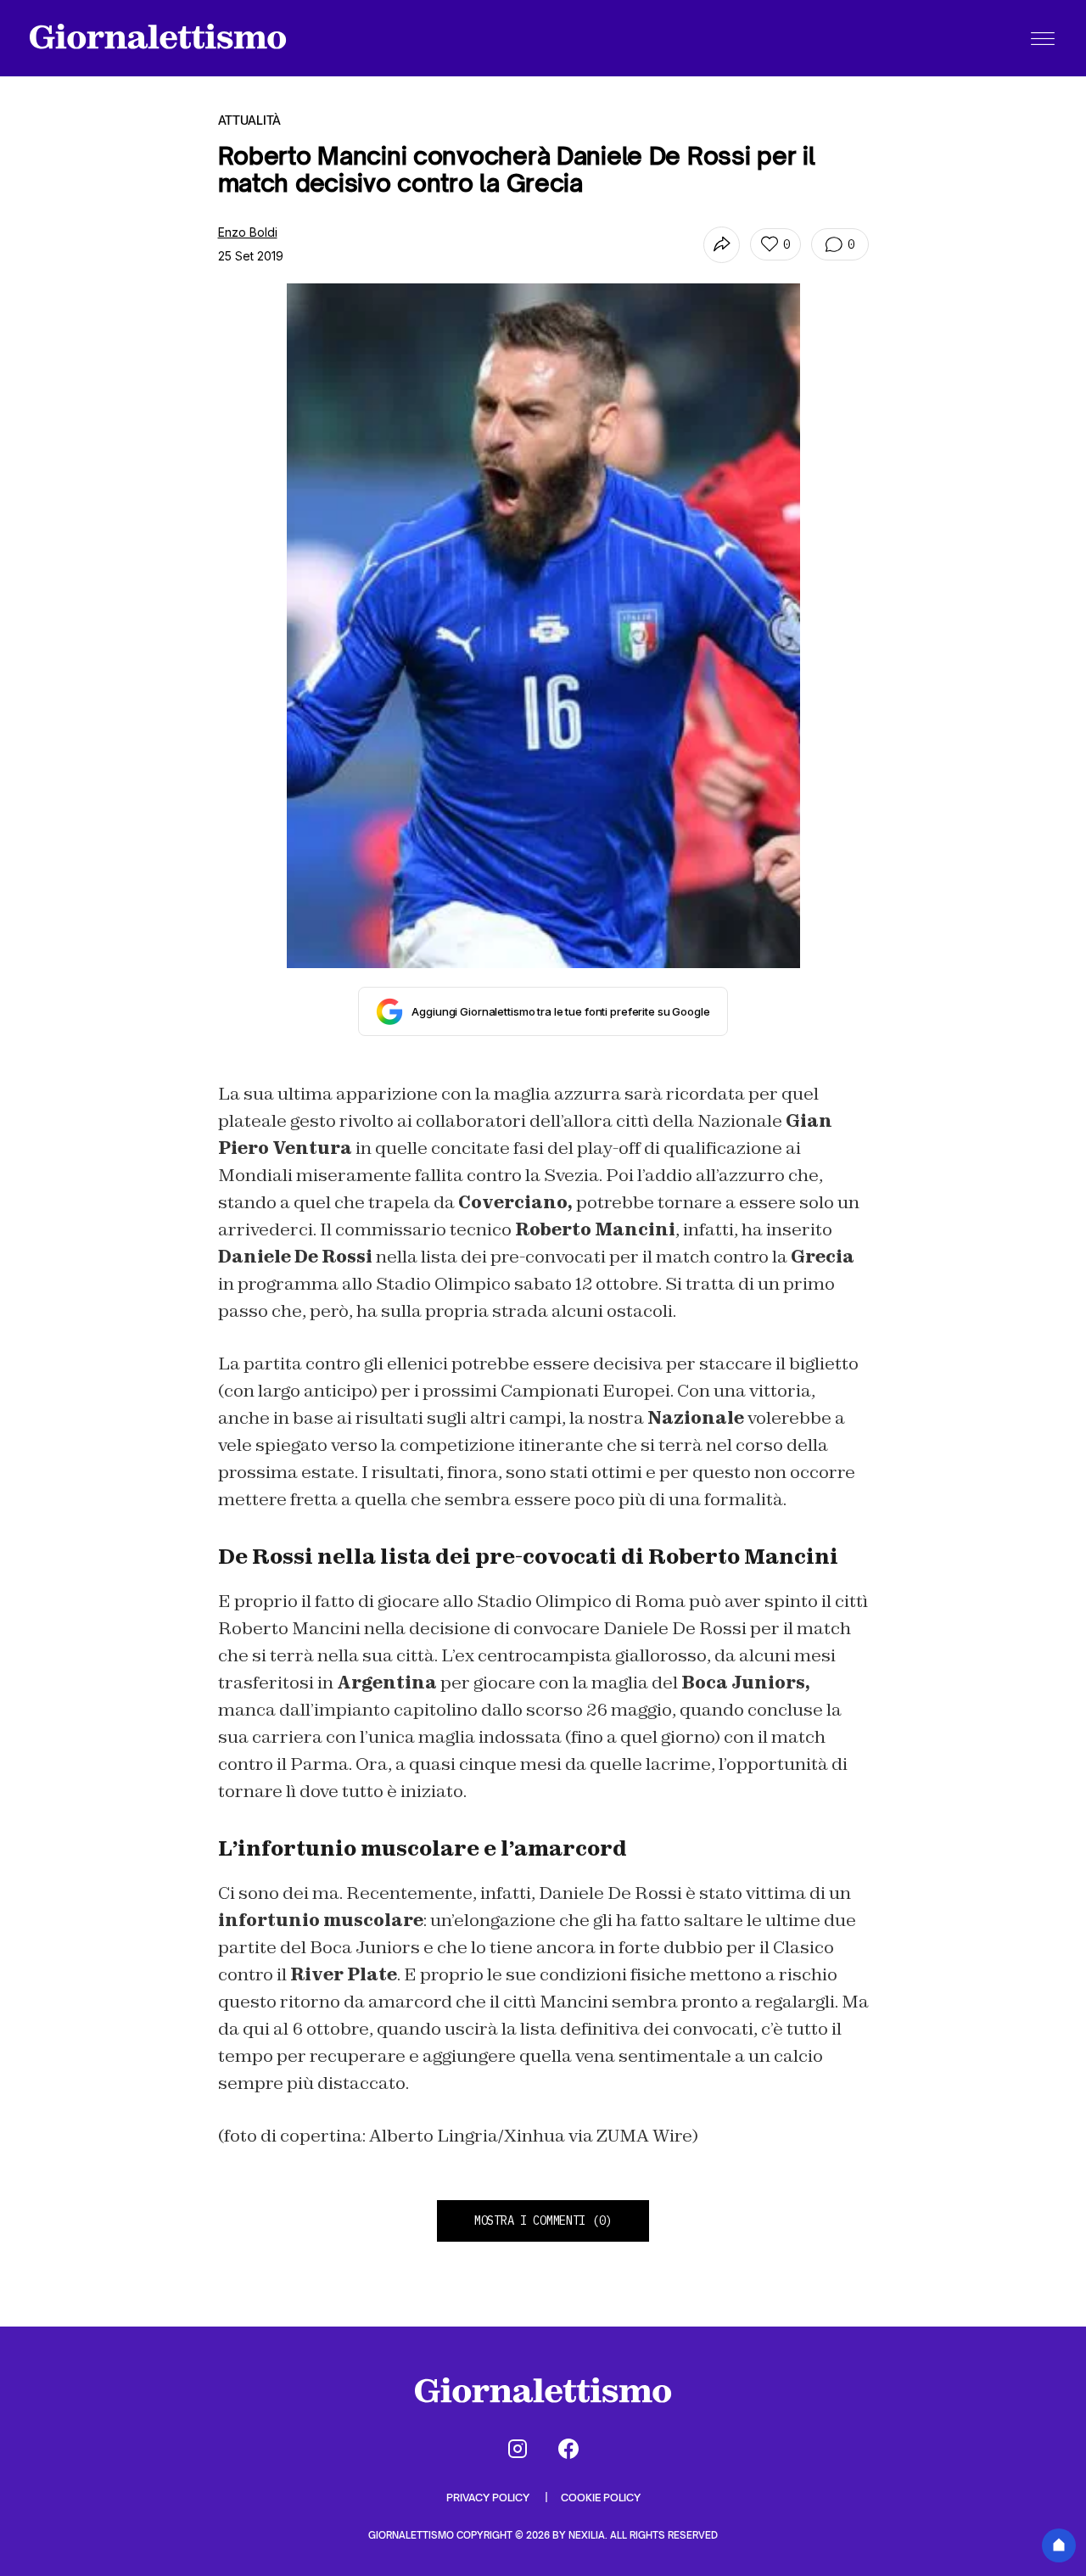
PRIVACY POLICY (489, 2498)
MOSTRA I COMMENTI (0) (543, 2220)
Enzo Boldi (248, 232)
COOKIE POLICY (601, 2498)
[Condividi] (722, 245)
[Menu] (1043, 38)
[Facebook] (568, 2449)
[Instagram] (518, 2449)
